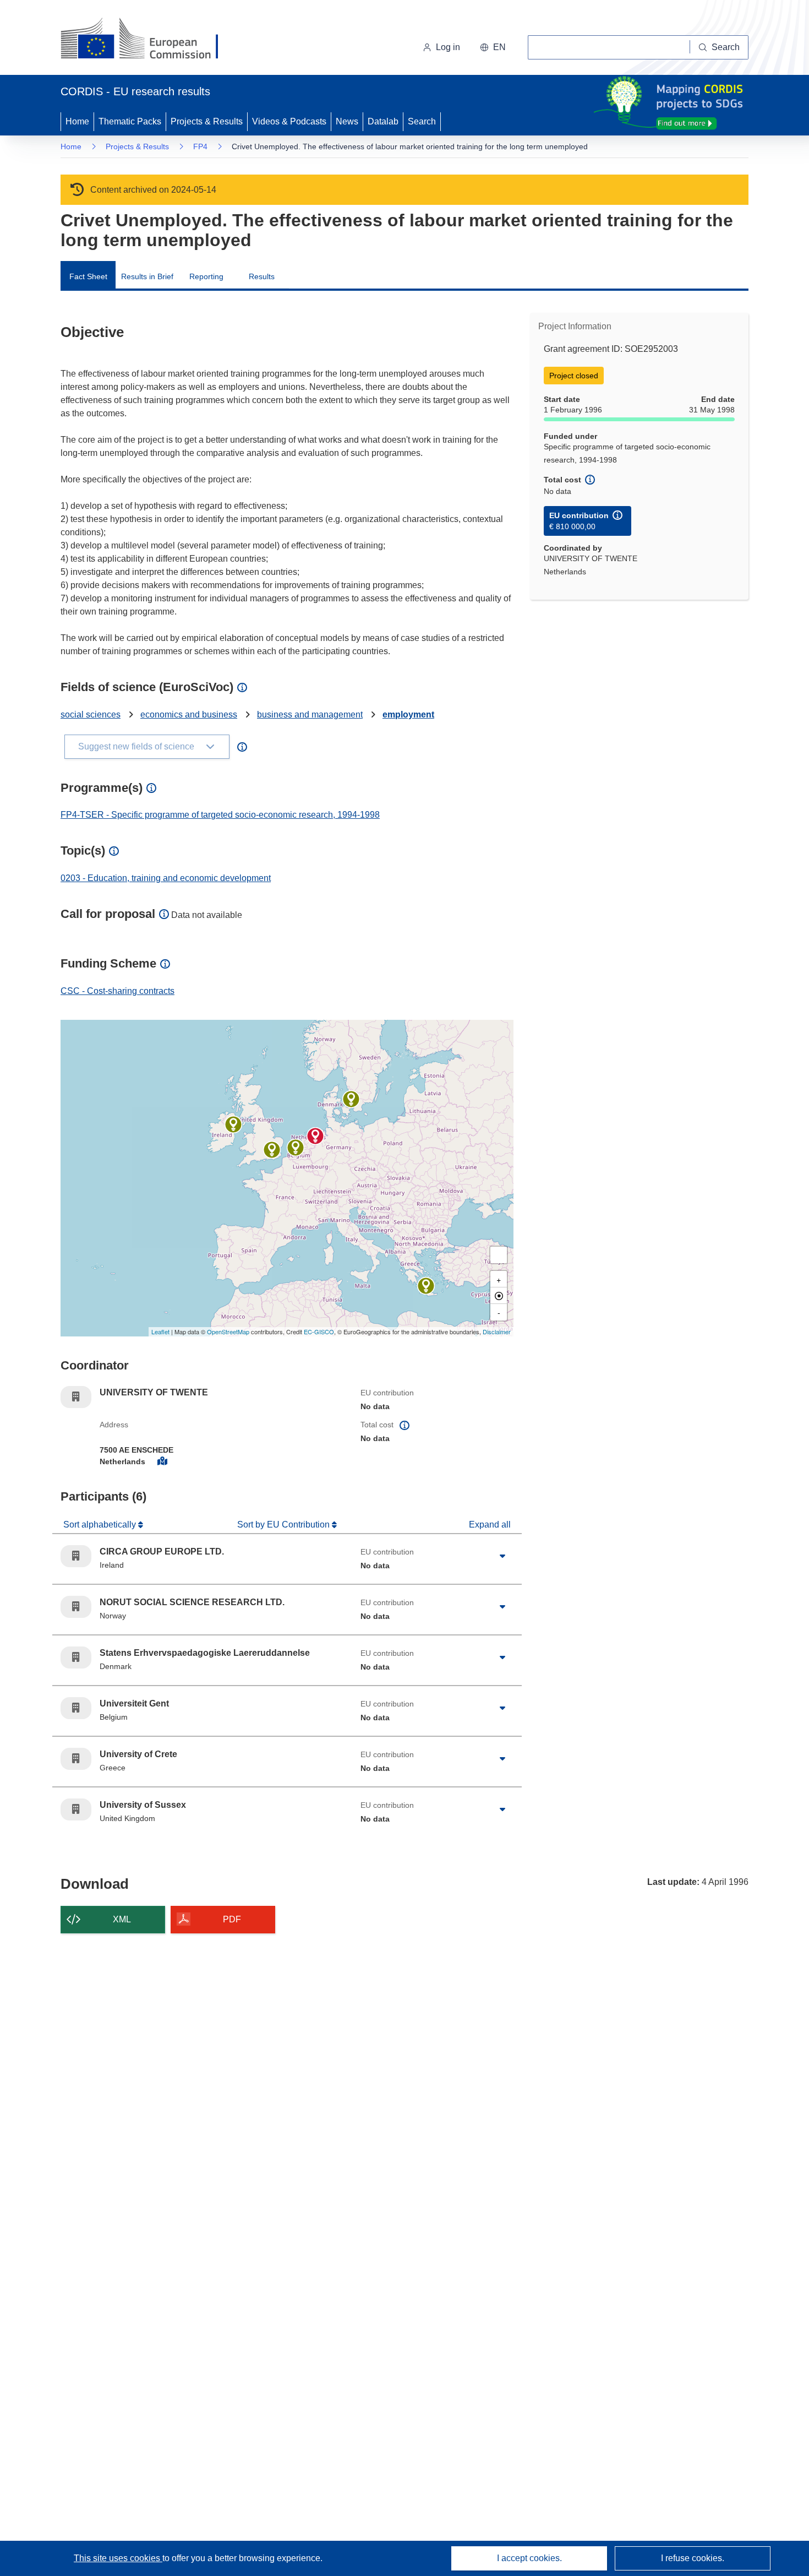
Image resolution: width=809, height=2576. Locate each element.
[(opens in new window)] (149, 40)
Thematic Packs (130, 121)
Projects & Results (207, 121)
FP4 (200, 146)
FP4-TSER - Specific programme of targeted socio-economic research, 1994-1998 (220, 815)
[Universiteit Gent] (296, 1148)
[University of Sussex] (272, 1150)
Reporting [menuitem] (206, 276)
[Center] (499, 1296)
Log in (448, 47)
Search (422, 121)
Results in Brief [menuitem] (147, 276)
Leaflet (160, 1332)
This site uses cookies (118, 2558)
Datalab (383, 121)
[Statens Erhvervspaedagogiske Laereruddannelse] (351, 1099)
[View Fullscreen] (499, 1255)
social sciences (91, 714)
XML (122, 1919)
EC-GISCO (319, 1332)
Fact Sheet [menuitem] (88, 276)
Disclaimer (497, 1332)
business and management (310, 714)
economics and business (189, 714)
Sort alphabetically (101, 1525)
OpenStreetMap (228, 1332)
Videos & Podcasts (289, 121)
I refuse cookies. (693, 2558)
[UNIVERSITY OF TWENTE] (315, 1136)
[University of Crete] (426, 1286)
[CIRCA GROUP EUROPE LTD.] (233, 1124)
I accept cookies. (529, 2558)
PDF (232, 1919)
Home (77, 121)
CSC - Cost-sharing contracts (117, 991)
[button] (493, 47)
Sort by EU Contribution (285, 1525)
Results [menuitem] (262, 276)
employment (408, 714)
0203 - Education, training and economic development (166, 878)
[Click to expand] (502, 1556)
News (347, 121)
